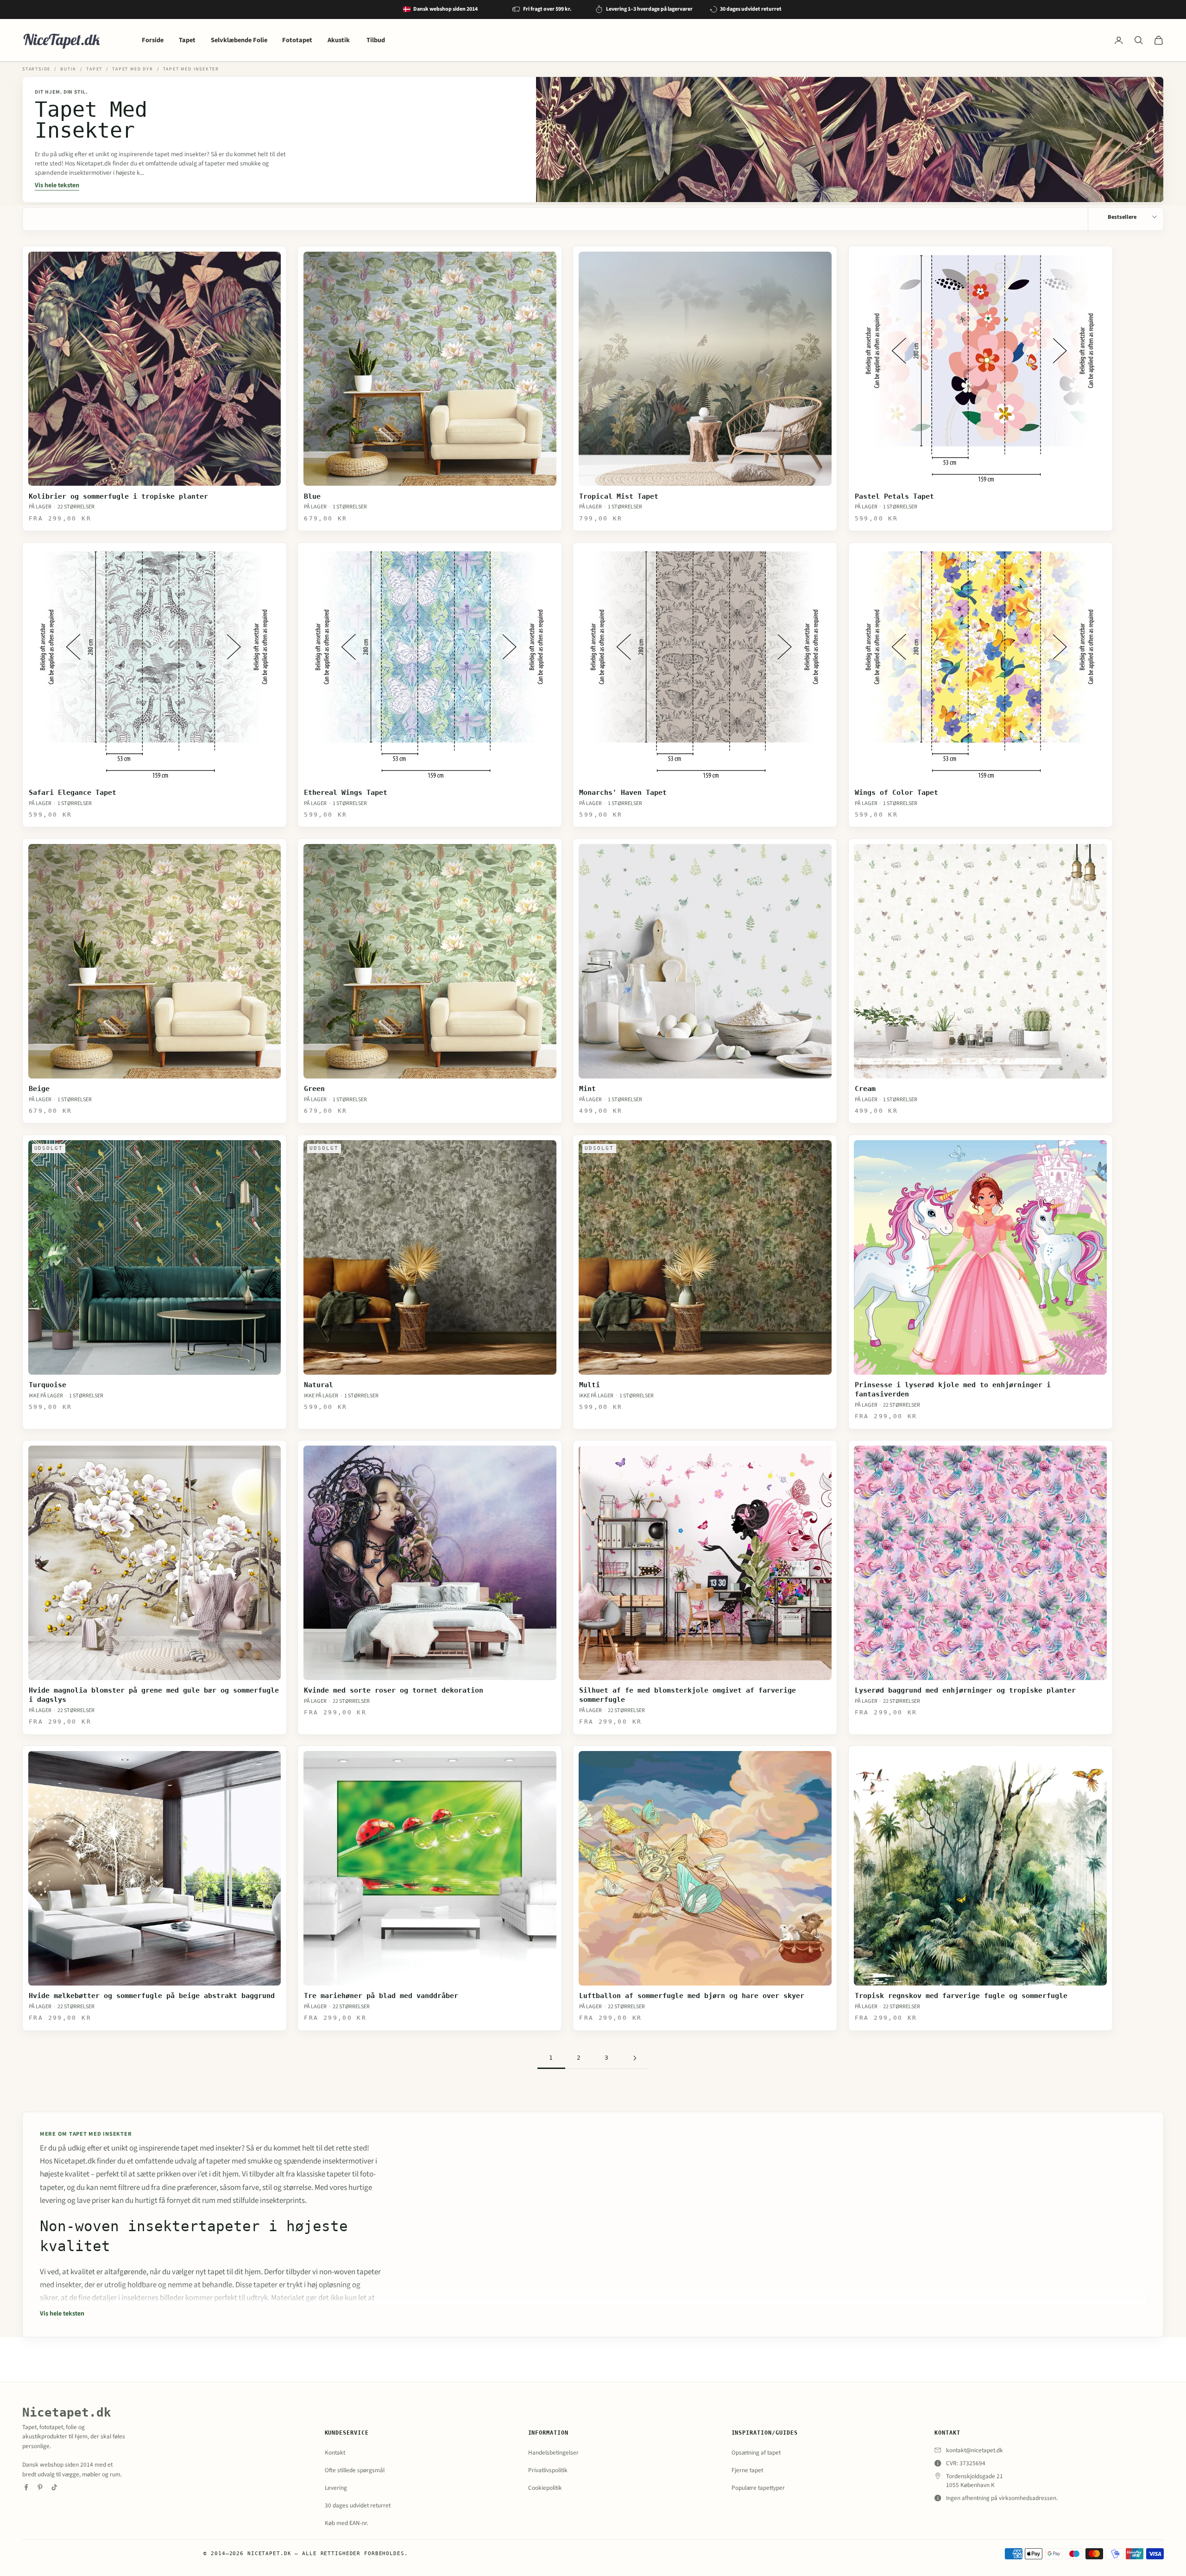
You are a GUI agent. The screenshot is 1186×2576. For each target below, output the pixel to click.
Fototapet (297, 40)
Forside (153, 40)
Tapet (187, 40)
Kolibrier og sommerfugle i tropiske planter (118, 496)
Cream (865, 1089)
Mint (587, 1089)
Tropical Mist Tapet (619, 496)
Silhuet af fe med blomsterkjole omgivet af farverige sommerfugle (688, 1695)
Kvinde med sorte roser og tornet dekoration (394, 1690)
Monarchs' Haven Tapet (623, 793)
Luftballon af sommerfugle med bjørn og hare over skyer (692, 1996)
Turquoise (47, 1385)
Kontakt (335, 2452)
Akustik (339, 40)
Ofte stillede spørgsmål (355, 2470)
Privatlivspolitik (548, 2470)
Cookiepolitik (545, 2488)
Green (314, 1089)
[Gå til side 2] (635, 2058)
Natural (319, 1385)
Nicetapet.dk (67, 2412)
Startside (36, 69)
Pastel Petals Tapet (894, 496)
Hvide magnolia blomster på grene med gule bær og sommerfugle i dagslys (154, 1695)
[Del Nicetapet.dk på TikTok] (54, 2487)
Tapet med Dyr (132, 69)
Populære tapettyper (758, 2488)
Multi (590, 1385)
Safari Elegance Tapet (73, 793)
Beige (39, 1089)
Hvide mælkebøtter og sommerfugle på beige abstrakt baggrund (152, 1996)
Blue (312, 496)
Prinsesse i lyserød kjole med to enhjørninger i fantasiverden (953, 1390)
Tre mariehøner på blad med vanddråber (381, 1996)
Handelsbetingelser (553, 2452)
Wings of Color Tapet (896, 793)
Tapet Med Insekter (191, 69)
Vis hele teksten (57, 185)
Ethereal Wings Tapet (346, 793)
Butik (68, 69)
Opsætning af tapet (756, 2452)
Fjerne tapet (747, 2470)
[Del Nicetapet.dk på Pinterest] (40, 2487)
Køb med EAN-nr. (347, 2523)
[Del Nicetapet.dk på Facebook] (26, 2487)
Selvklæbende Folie (239, 40)
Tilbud (376, 40)
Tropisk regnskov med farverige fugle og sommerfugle (961, 1996)
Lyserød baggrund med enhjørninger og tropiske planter (965, 1690)
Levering (336, 2488)
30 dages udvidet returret (358, 2505)
